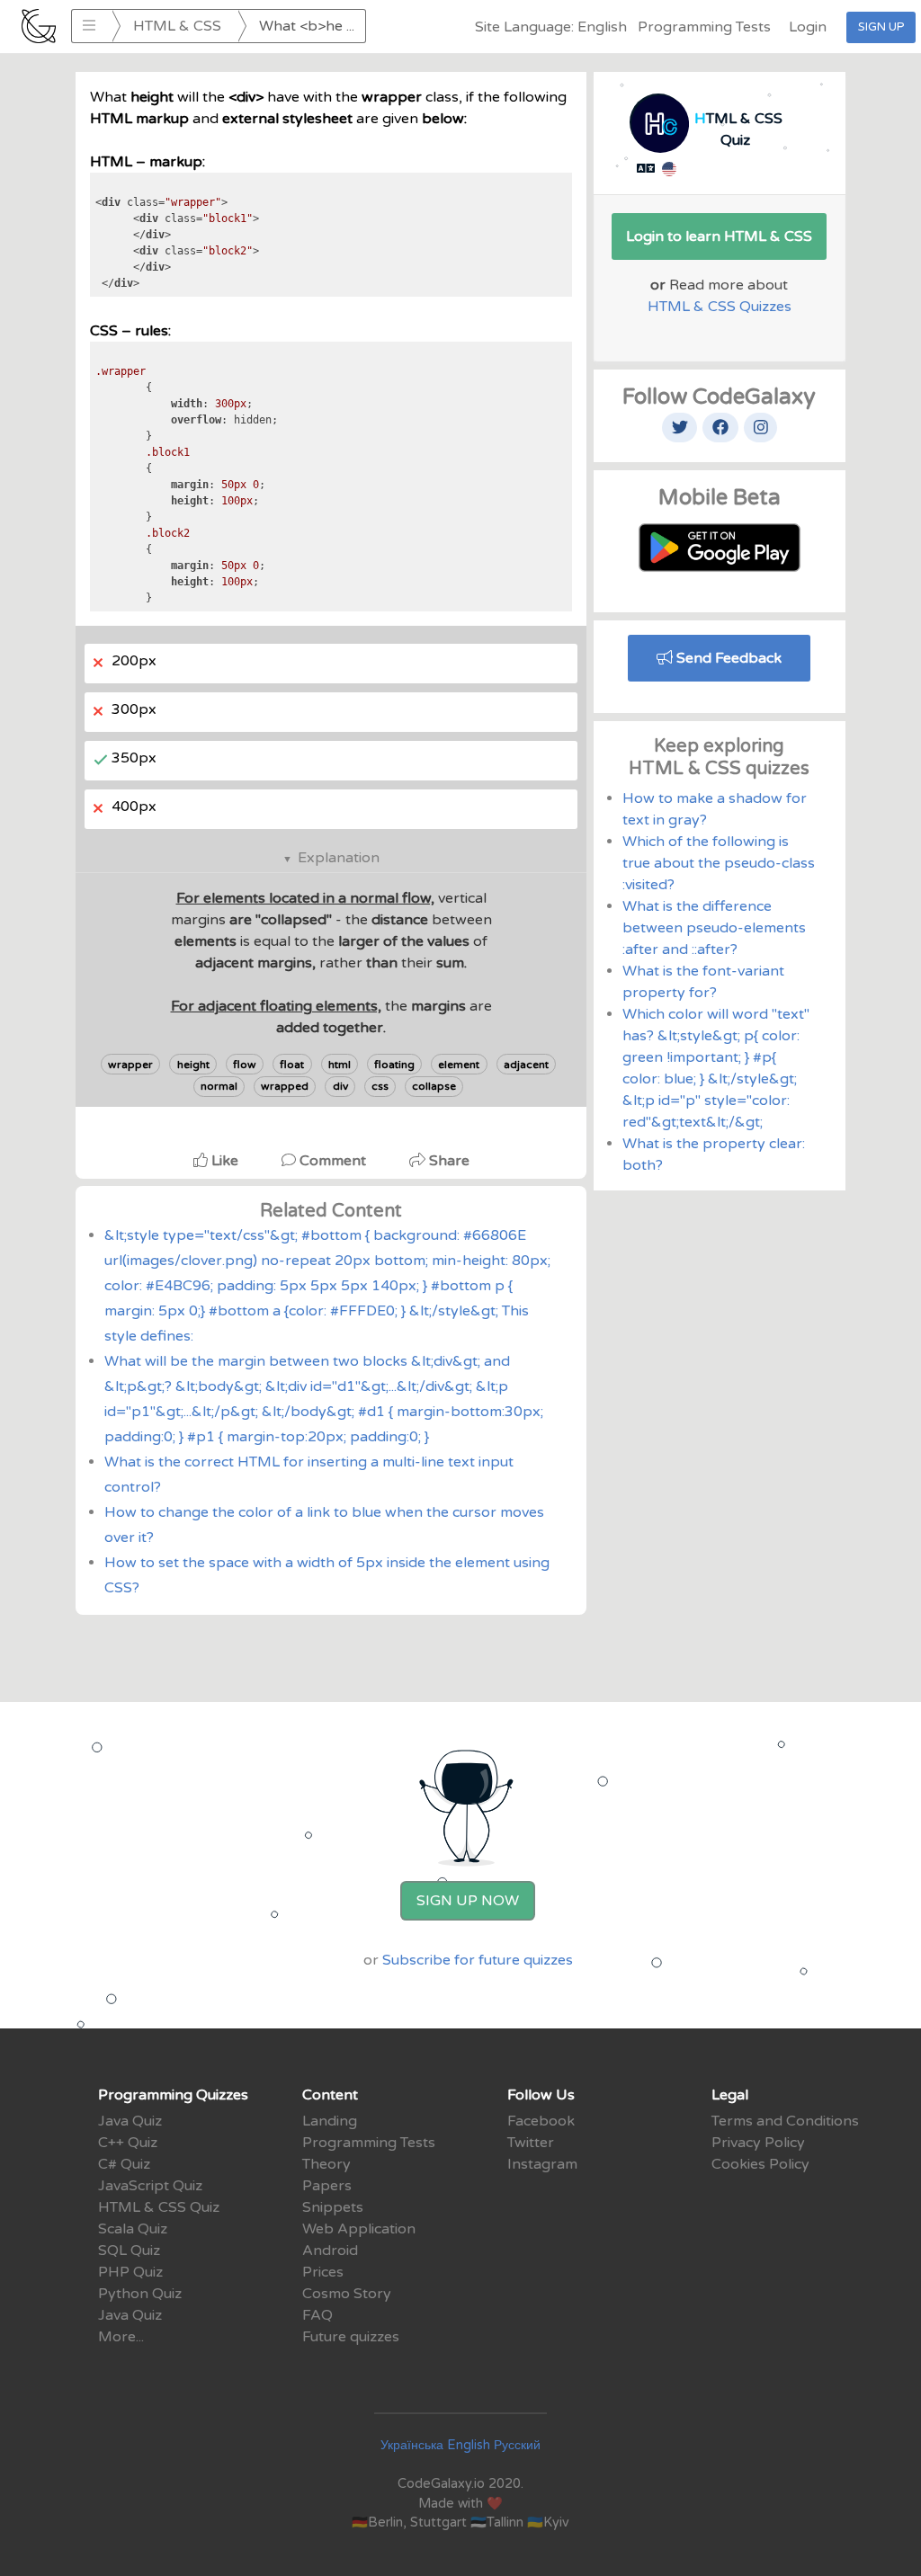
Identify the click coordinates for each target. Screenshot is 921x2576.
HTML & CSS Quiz (159, 2207)
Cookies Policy (760, 2164)
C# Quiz (124, 2164)
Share (447, 1161)
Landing (330, 2121)
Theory (326, 2164)
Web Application (359, 2229)
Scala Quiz (133, 2229)
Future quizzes (351, 2337)
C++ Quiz (128, 2143)
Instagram (542, 2164)
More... (121, 2337)
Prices (323, 2272)
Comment (333, 1161)
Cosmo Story (347, 2294)
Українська (412, 2445)
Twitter (531, 2143)
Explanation (339, 858)
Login (808, 27)
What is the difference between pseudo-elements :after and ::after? (714, 928)
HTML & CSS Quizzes (720, 307)
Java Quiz (130, 2121)
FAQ (317, 2315)
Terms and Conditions (785, 2121)
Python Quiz (140, 2294)
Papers (327, 2186)
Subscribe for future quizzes (478, 1960)
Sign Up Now (468, 1901)
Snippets (333, 2207)
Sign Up (881, 27)
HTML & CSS (177, 26)
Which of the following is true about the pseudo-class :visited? (719, 863)
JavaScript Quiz (150, 2186)
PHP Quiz (130, 2272)
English (469, 2445)
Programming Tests (704, 27)
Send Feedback (727, 658)
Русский (517, 2445)
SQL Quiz (129, 2251)
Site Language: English (551, 27)
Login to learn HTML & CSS (719, 236)
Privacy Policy (758, 2143)
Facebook (541, 2121)
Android (330, 2251)
